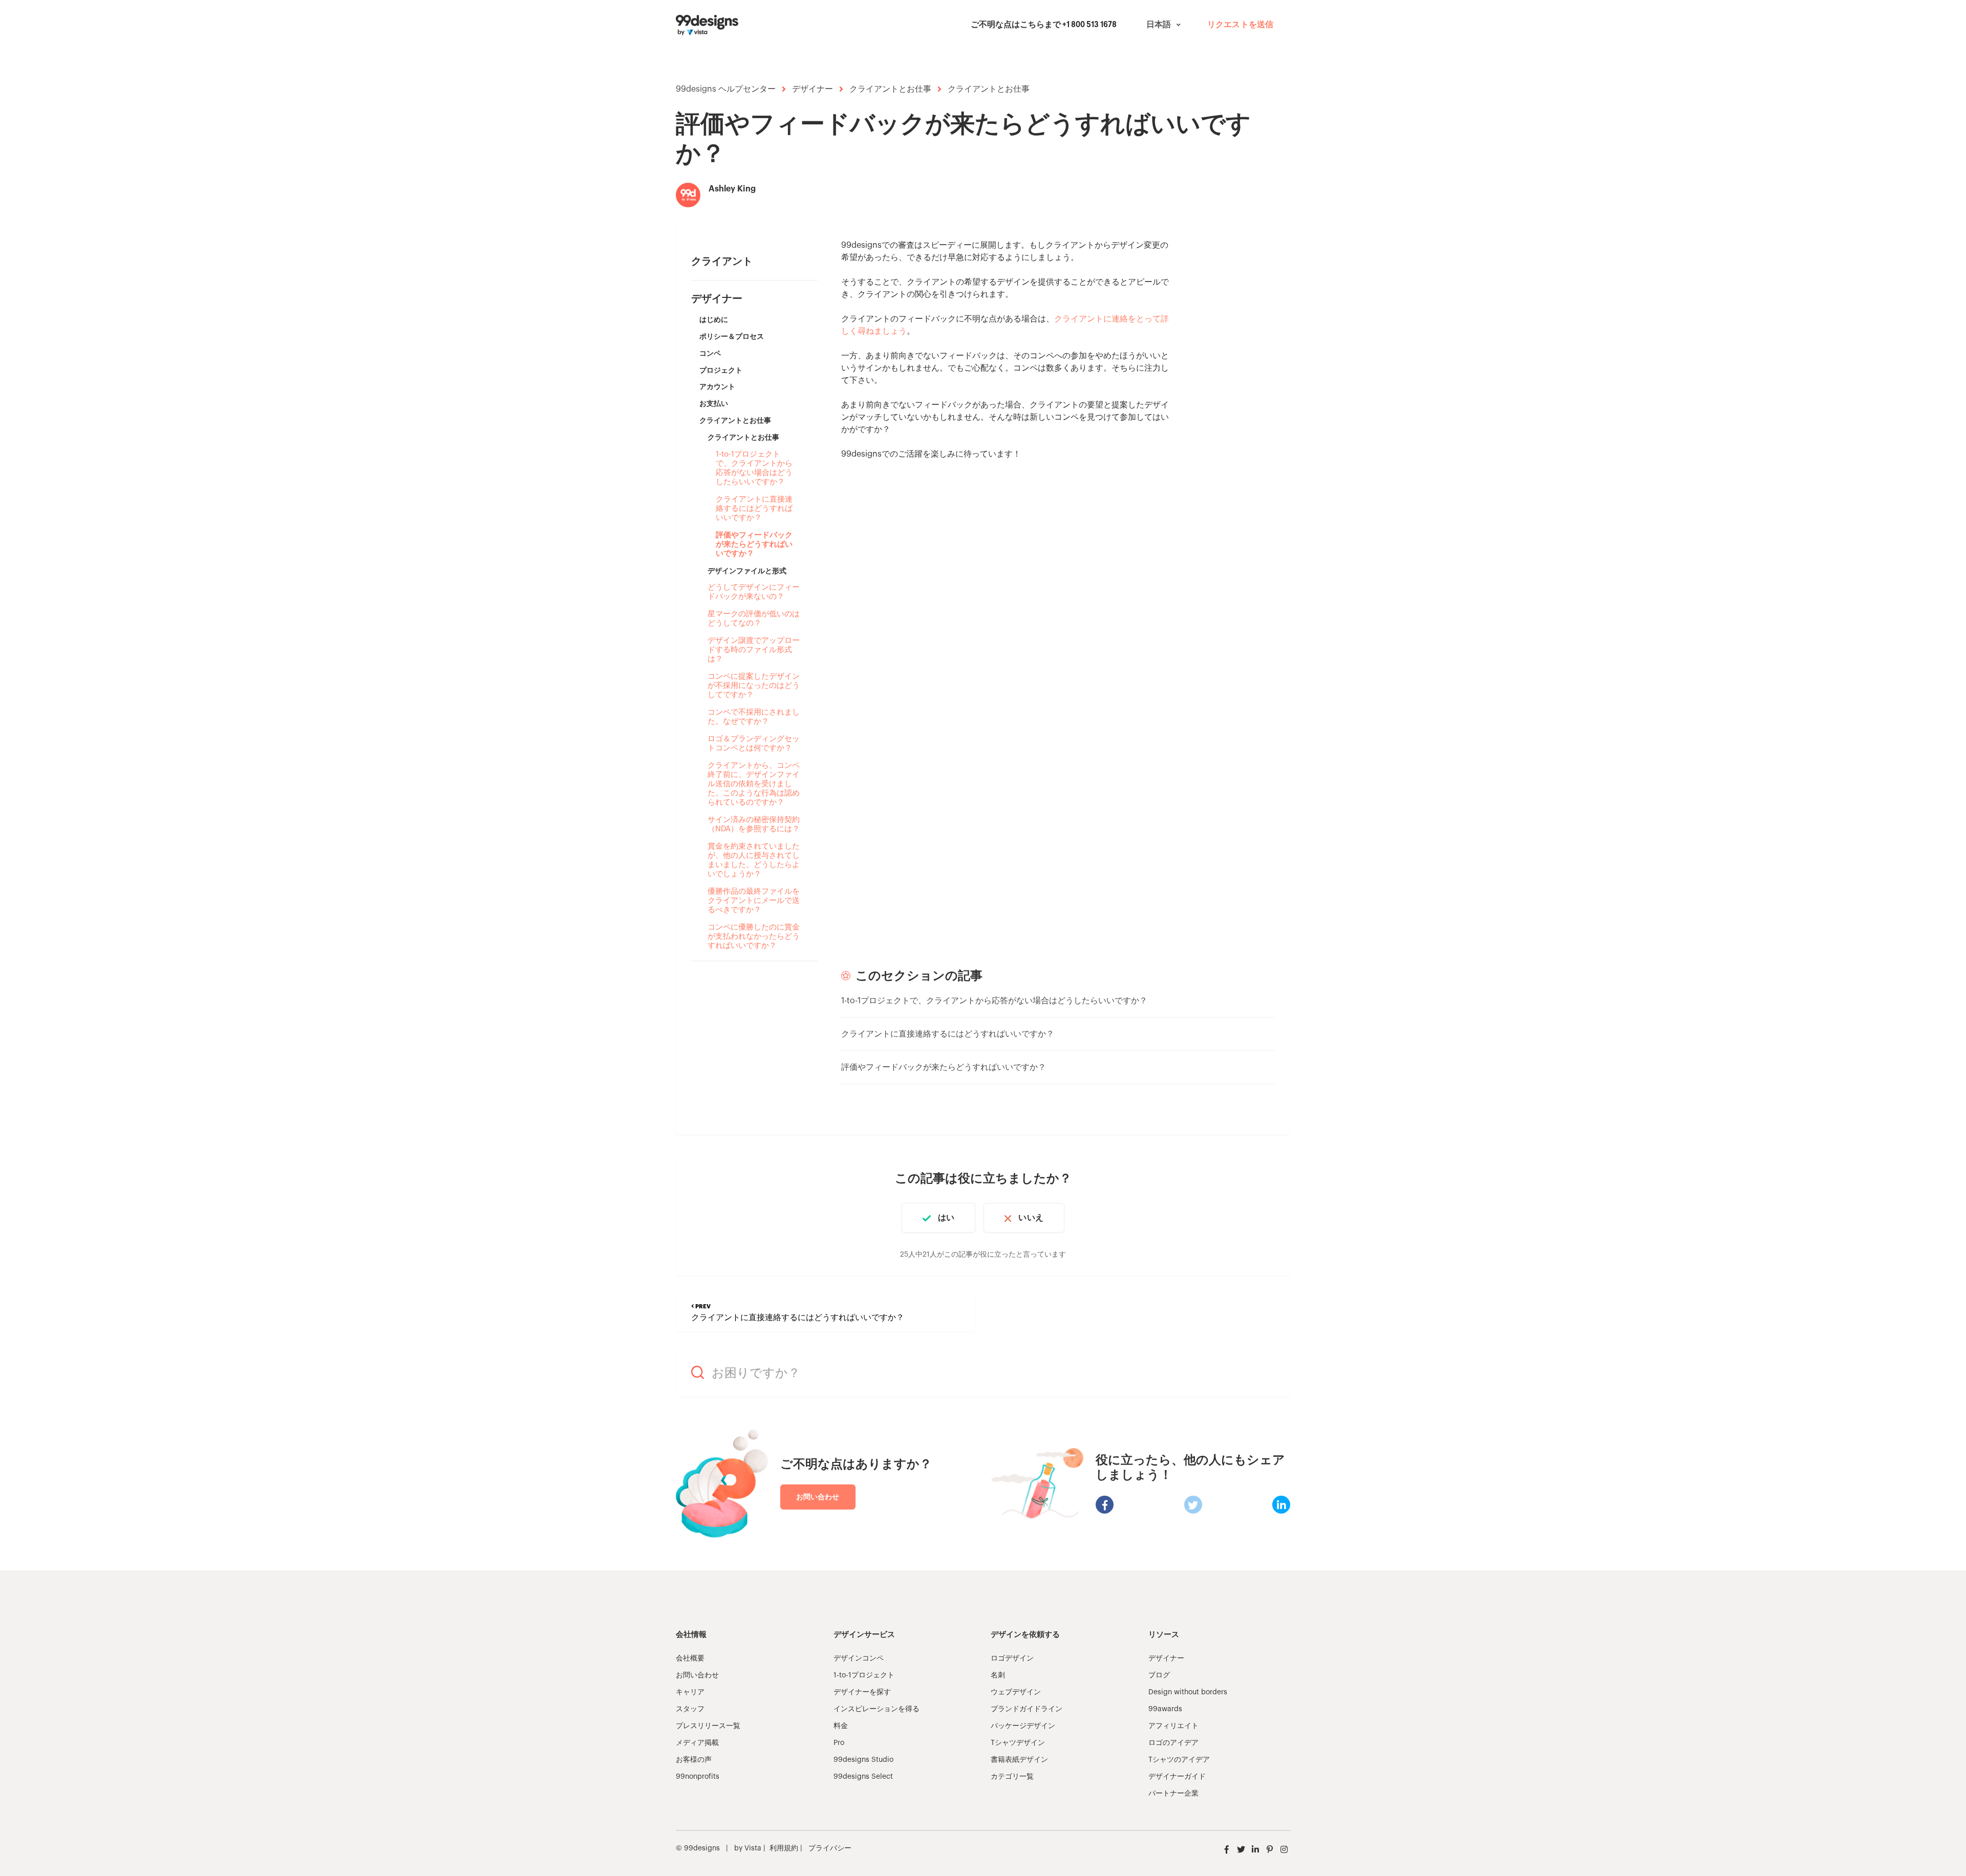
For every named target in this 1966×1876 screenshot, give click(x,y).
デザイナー (813, 89)
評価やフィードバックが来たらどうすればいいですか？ (754, 544)
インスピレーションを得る (877, 1709)
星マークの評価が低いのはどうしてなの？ (754, 619)
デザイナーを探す (862, 1692)
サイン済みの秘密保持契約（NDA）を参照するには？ (754, 824)
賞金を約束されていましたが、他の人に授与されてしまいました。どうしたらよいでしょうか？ (754, 860)
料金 (841, 1726)
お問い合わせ (818, 1497)
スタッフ (690, 1709)
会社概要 (690, 1658)
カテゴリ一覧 (1012, 1777)
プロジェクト (721, 370)
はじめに (714, 319)
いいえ (1031, 1218)
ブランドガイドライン (1027, 1709)
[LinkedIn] (1281, 1505)
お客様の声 (694, 1760)
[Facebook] (1105, 1505)
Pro (839, 1743)
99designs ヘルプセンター (726, 89)
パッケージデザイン (1023, 1726)
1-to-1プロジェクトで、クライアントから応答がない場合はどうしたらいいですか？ (754, 468)
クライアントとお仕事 (890, 89)
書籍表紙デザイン (1019, 1760)
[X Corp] (1193, 1505)
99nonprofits (698, 1777)
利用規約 (784, 1848)
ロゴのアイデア (1173, 1743)
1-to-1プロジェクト (864, 1675)
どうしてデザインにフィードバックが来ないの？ (754, 592)
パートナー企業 (1173, 1794)
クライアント (722, 262)
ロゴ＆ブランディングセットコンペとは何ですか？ (754, 743)
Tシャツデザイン (1018, 1743)
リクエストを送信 (1240, 25)
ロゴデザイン (1012, 1658)
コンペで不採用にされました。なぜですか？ (754, 717)
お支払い (714, 403)
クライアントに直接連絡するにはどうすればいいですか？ (754, 509)
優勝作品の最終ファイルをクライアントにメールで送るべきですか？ (754, 901)
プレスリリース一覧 (708, 1726)
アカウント (717, 386)
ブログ (1159, 1675)
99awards (1165, 1709)
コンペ (710, 353)
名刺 (998, 1675)
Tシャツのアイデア (1179, 1760)
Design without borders (1188, 1692)
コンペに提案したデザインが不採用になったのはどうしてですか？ (754, 686)
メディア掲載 (697, 1743)
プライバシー (830, 1848)
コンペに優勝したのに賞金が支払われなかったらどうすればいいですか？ (754, 936)
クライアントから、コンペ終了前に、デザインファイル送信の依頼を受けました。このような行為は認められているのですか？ (754, 784)
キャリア (690, 1692)
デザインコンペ (859, 1658)
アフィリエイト (1173, 1726)
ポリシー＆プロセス (732, 336)
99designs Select (863, 1777)
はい (946, 1218)
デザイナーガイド (1177, 1777)
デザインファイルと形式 (747, 571)
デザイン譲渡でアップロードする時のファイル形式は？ (754, 650)
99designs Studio (863, 1760)
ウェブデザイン (1016, 1692)
